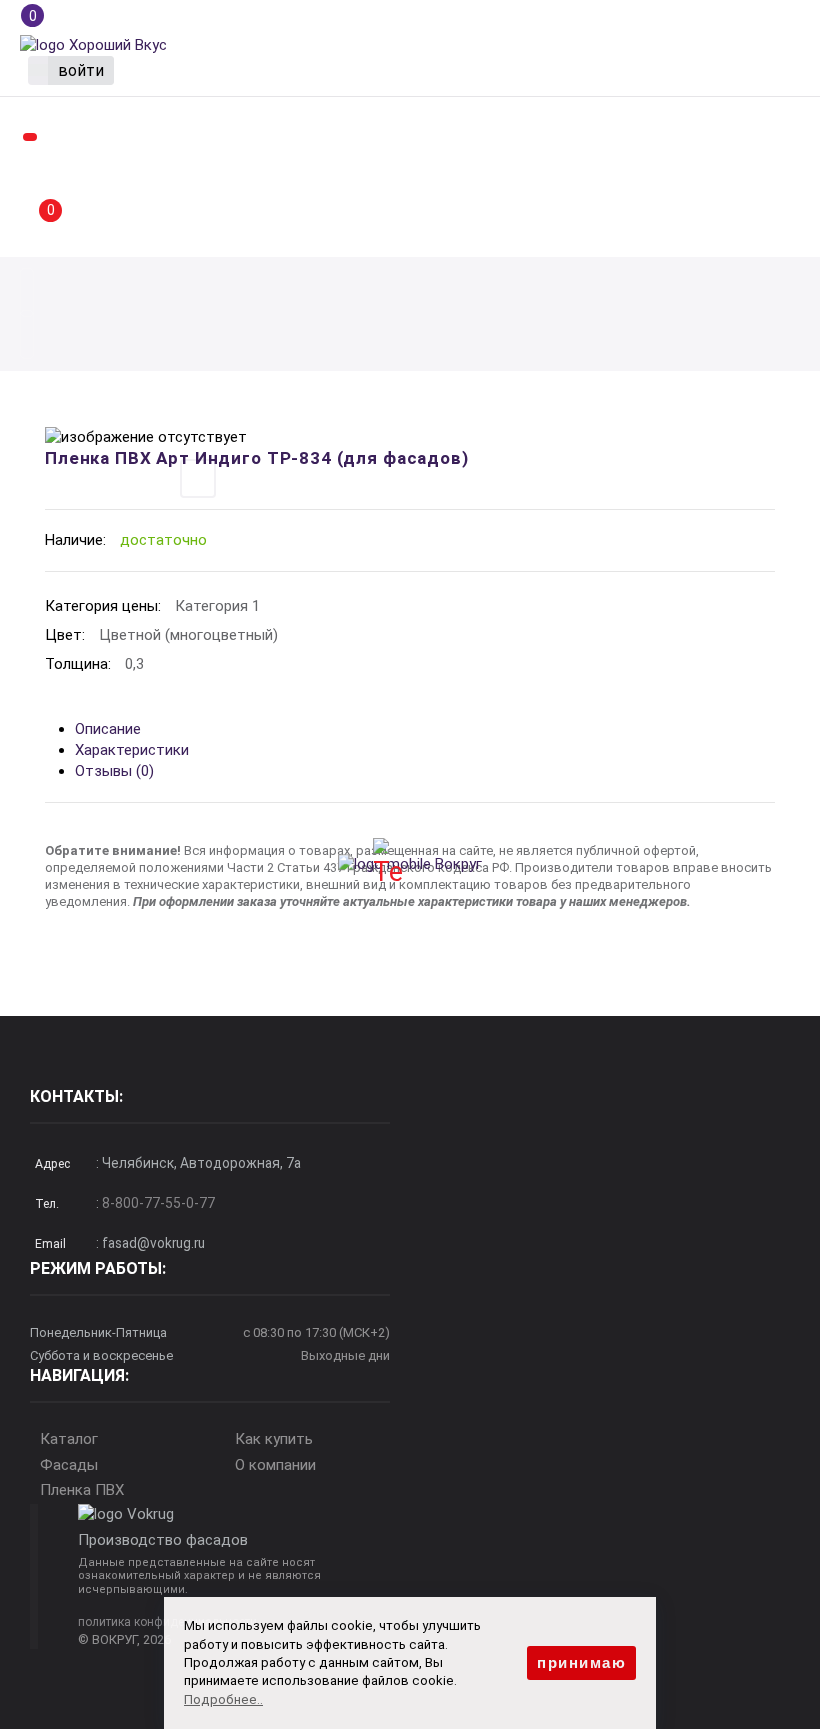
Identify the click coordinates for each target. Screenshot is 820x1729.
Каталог (69, 1439)
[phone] (27, 298)
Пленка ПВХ (82, 1490)
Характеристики (132, 750)
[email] (27, 340)
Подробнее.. (223, 1699)
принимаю (581, 1662)
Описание (108, 729)
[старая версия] (93, 44)
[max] (389, 863)
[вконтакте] (431, 863)
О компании (275, 1465)
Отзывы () (114, 771)
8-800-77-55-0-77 (158, 1203)
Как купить (274, 1439)
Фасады (69, 1465)
